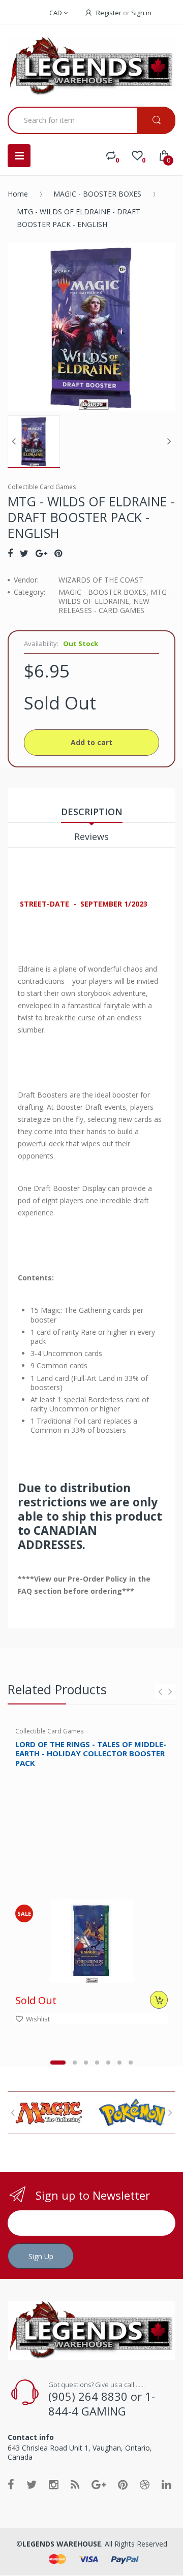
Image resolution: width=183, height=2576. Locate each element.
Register (109, 13)
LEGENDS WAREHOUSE (62, 2544)
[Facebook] (10, 553)
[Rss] (75, 2484)
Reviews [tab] (91, 836)
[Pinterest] (58, 553)
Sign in (141, 13)
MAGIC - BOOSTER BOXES (97, 194)
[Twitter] (24, 553)
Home (18, 194)
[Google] (41, 553)
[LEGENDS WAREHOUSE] (91, 67)
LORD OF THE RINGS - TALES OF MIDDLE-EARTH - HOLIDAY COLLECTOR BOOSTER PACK (91, 1754)
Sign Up (41, 2256)
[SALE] (92, 1940)
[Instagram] (54, 2484)
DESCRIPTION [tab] (92, 812)
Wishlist (38, 2019)
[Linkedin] (166, 2484)
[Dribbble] (145, 2484)
